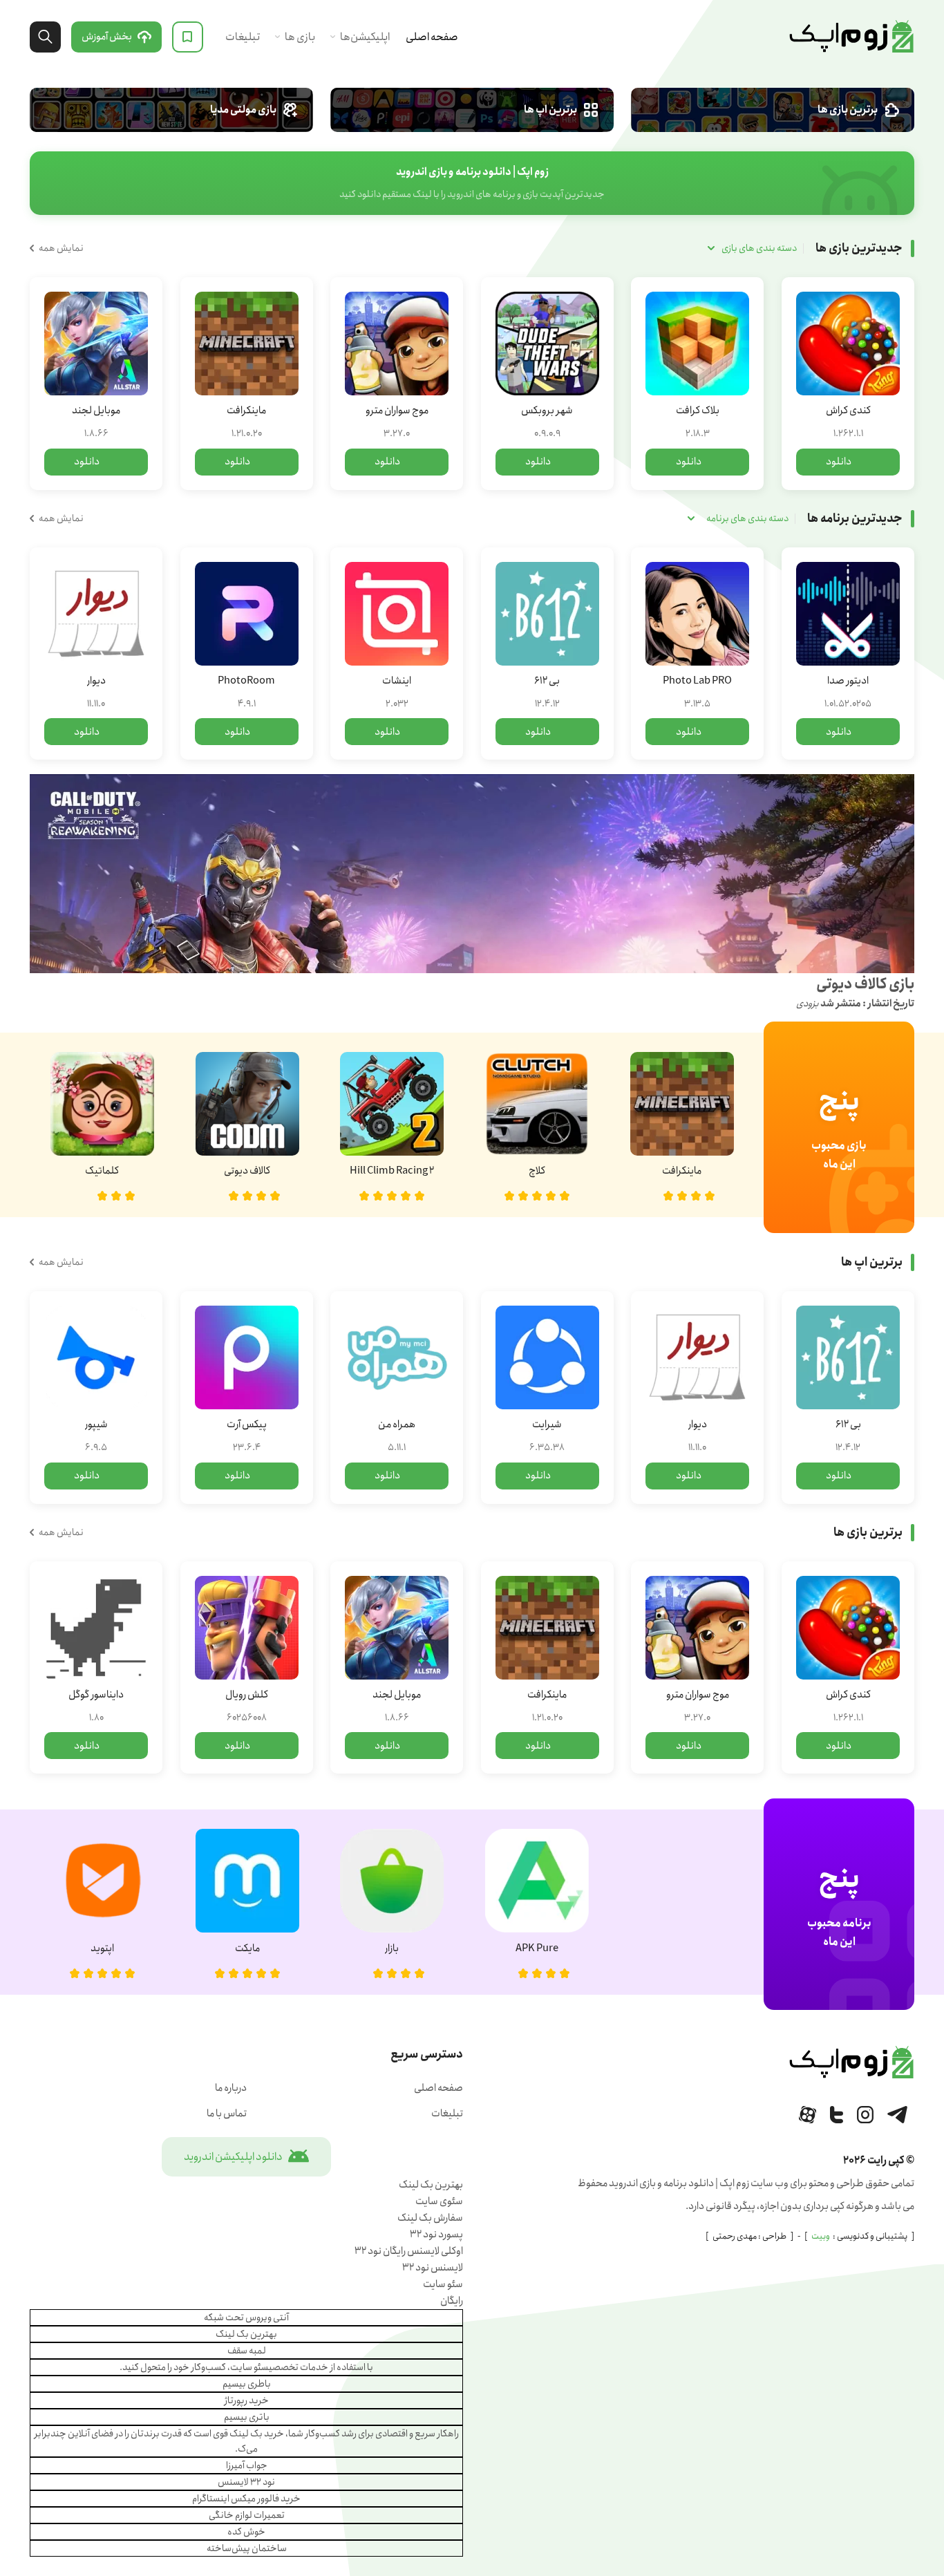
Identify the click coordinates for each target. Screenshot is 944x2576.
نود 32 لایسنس (246, 2482)
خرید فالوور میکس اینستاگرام (246, 2499)
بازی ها (300, 37)
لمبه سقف (247, 2351)
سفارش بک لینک (430, 2218)
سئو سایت (443, 2284)
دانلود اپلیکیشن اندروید (233, 2157)
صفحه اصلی (432, 37)
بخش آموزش (107, 37)
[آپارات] (808, 2115)
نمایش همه (61, 248)
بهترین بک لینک (431, 2185)
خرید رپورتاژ (247, 2400)
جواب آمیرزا (247, 2465)
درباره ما (231, 2088)
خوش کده (246, 2532)
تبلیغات (243, 37)
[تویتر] (837, 2115)
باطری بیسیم (247, 2384)
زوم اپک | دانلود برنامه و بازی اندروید (851, 37)
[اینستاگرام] (865, 2115)
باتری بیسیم (247, 2417)
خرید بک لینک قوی (248, 2434)
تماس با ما (227, 2114)
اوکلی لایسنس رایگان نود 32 (409, 2251)
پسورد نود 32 (436, 2235)
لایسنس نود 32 (433, 2268)
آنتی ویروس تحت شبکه (246, 2318)
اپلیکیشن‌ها (365, 37)
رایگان (452, 2301)
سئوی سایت (439, 2201)
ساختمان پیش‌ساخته (247, 2548)
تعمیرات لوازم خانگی (247, 2515)
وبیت (821, 2236)
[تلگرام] (897, 2115)
